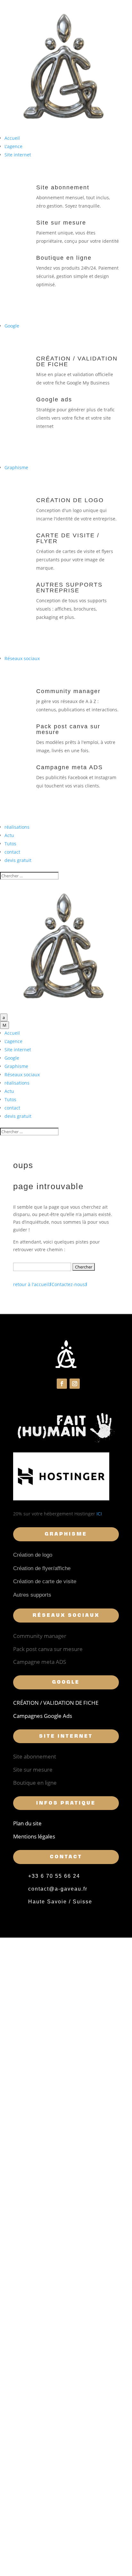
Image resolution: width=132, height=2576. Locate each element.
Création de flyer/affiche (42, 1568)
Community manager (68, 691)
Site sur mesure (61, 223)
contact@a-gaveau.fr (58, 1889)
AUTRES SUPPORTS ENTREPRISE (69, 588)
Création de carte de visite (45, 1581)
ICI (99, 1514)
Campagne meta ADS (70, 767)
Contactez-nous (70, 1284)
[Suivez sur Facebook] (62, 1384)
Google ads (54, 399)
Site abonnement (63, 187)
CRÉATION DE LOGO (70, 500)
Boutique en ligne (64, 258)
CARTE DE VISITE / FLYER (68, 538)
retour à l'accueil (32, 1284)
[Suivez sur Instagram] (75, 1384)
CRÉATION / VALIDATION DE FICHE (77, 361)
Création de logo (33, 1555)
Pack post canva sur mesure (68, 729)
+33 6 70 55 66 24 (54, 1876)
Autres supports (32, 1595)
